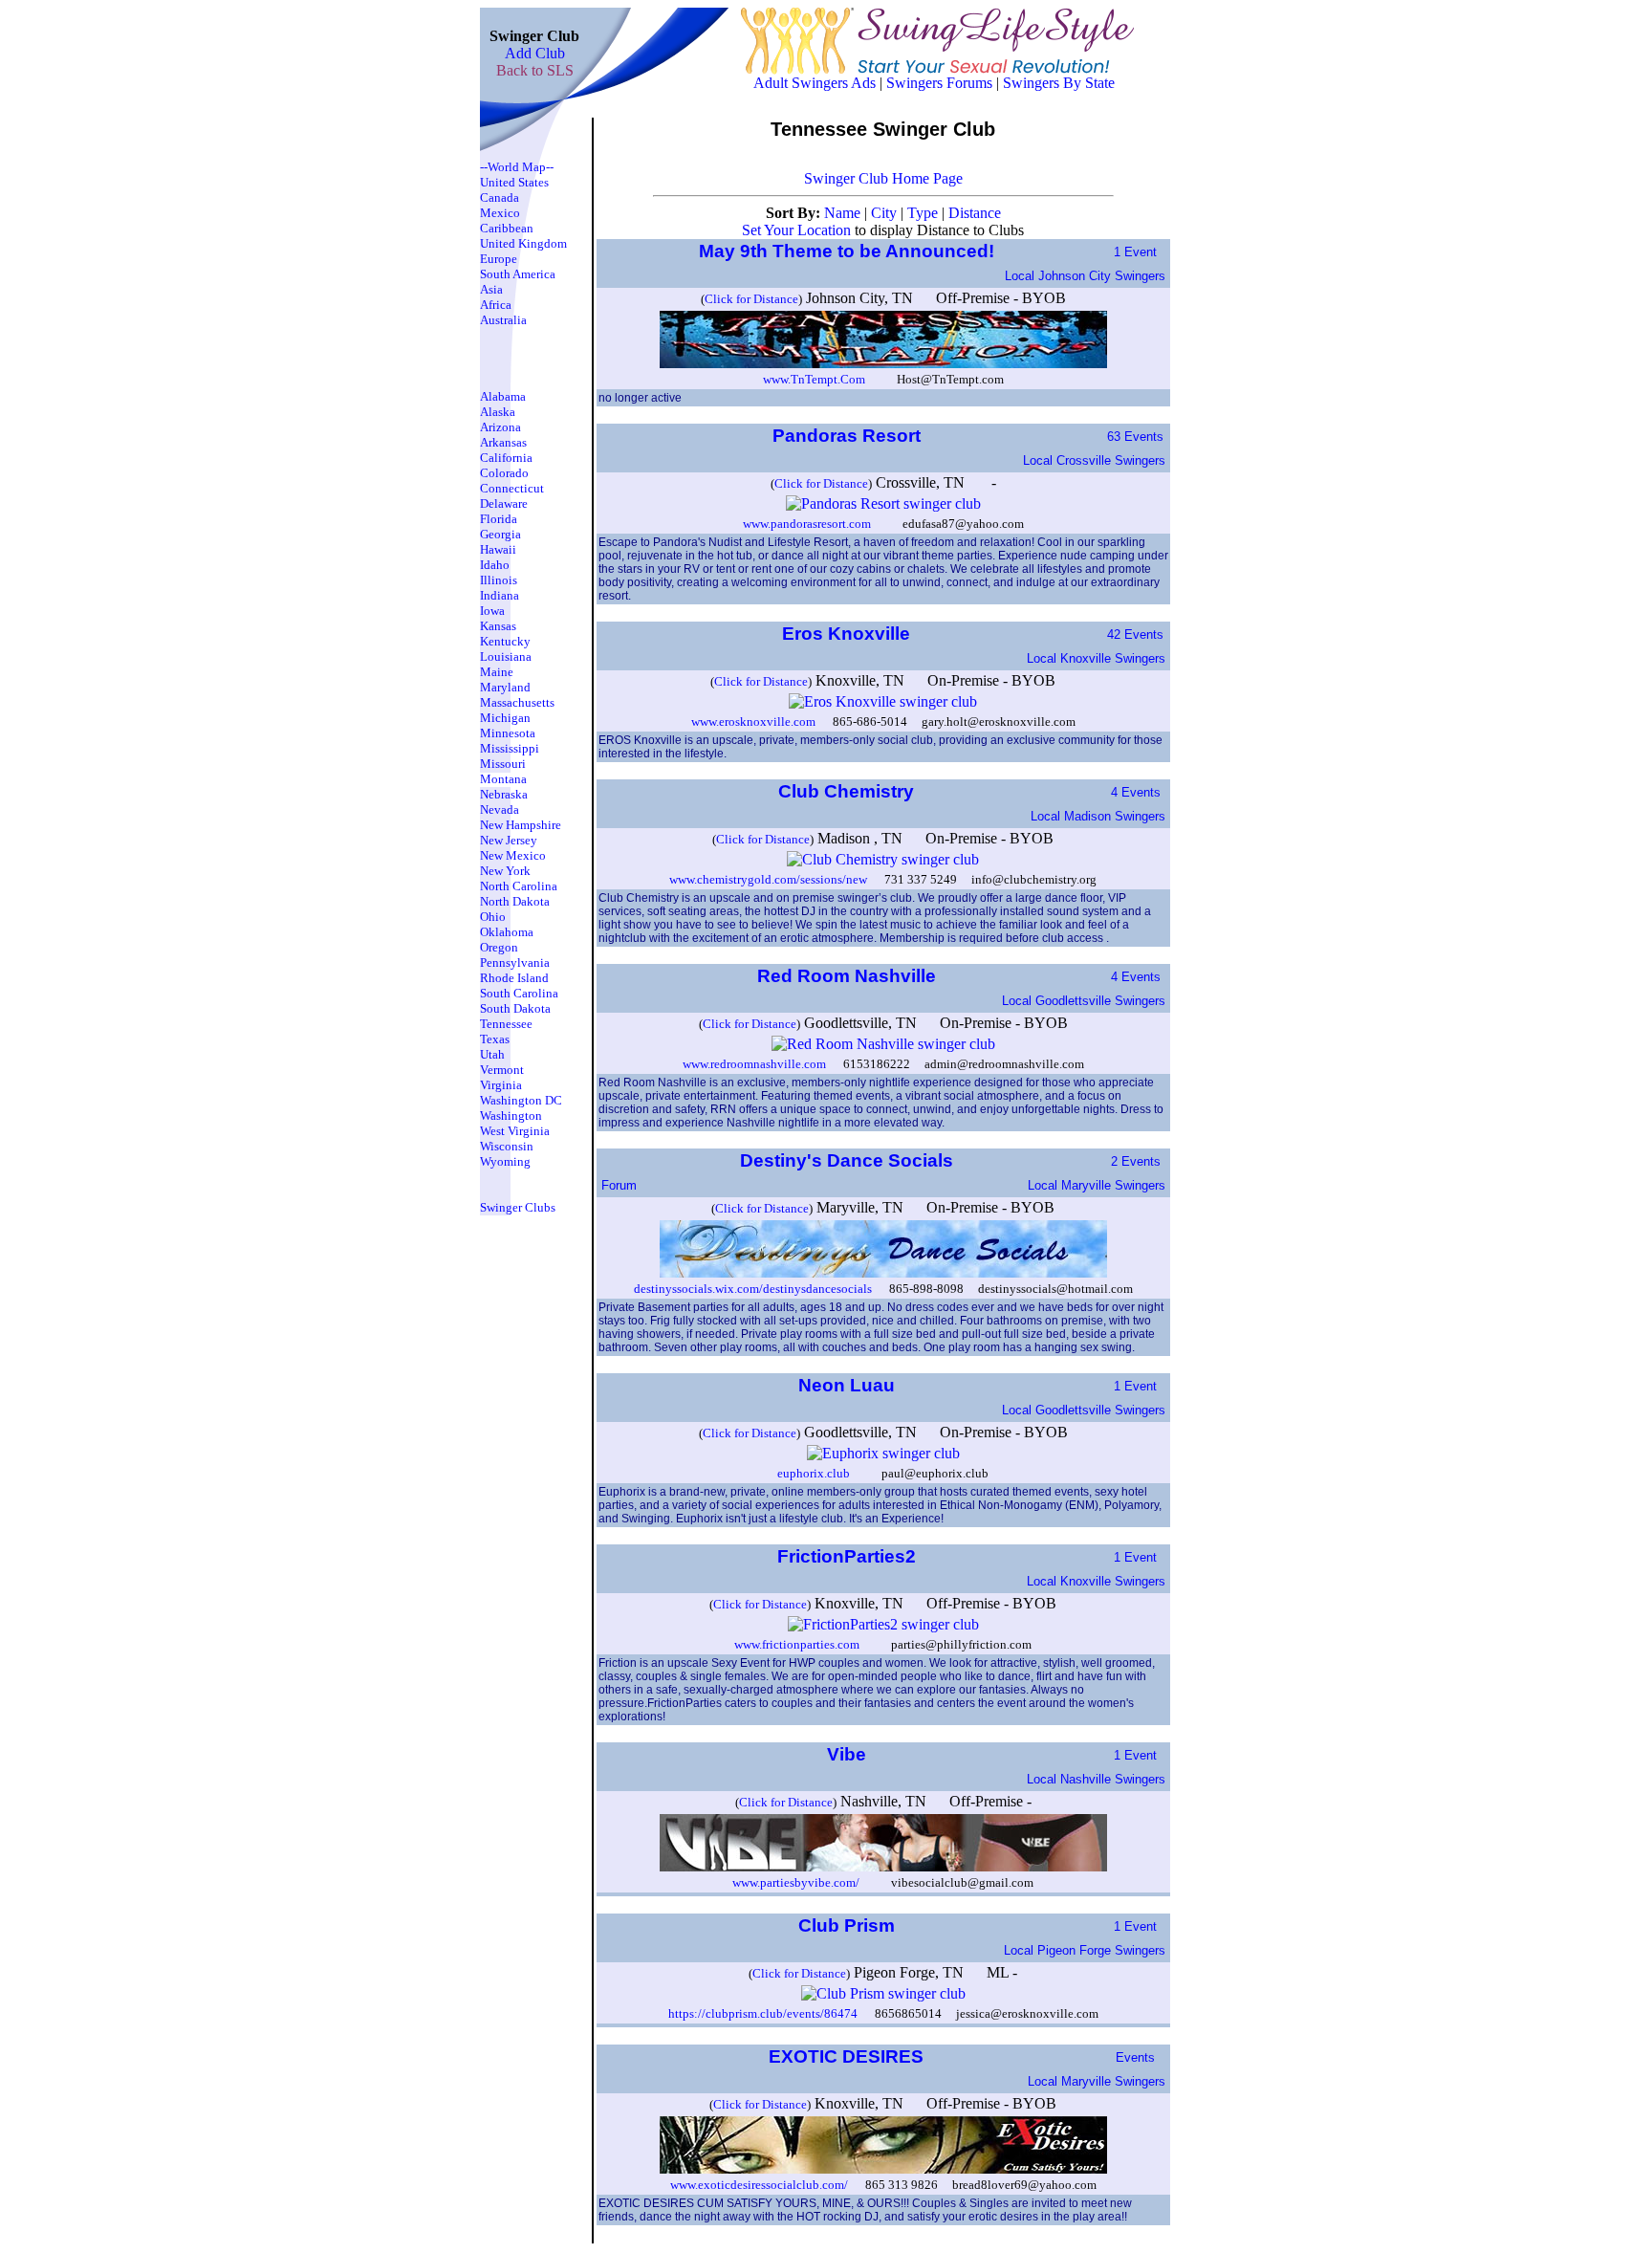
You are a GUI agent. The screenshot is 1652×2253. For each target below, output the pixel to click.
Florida (499, 519)
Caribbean (507, 228)
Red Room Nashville (849, 976)
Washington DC (521, 1100)
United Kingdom (523, 243)
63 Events (1135, 437)
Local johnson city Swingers (1085, 276)
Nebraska (504, 794)
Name (844, 213)
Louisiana (506, 656)
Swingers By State (1059, 83)
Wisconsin (507, 1146)
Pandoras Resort (849, 436)
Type (924, 213)
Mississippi (510, 748)
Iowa (492, 611)
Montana (503, 779)
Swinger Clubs (518, 1207)
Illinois (499, 580)
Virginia (501, 1085)
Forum (619, 1185)
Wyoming (505, 1161)
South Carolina (519, 993)
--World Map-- (517, 167)
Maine (497, 672)
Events (1135, 2057)
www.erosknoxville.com (753, 722)
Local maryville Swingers (1097, 1185)
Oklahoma (507, 932)
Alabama (503, 396)
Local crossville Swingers (1094, 460)
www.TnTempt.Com (814, 379)
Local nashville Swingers (1096, 1779)
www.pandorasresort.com (807, 524)
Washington (511, 1116)
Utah (492, 1054)
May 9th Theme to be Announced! (849, 251)
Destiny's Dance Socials (849, 1160)
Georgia (500, 534)
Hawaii (498, 549)
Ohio (493, 917)
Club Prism (849, 1925)
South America (518, 274)
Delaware (504, 503)
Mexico (500, 213)
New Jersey (509, 840)
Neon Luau (849, 1385)
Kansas (498, 626)
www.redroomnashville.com (754, 1064)
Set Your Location (796, 230)
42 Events (1135, 634)
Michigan (505, 718)
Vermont (502, 1070)
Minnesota (508, 733)
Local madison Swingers (1098, 816)
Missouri (503, 764)
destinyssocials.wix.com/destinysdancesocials (753, 1289)
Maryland (505, 687)
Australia (503, 320)
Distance (975, 213)
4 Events (1136, 792)
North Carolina (519, 886)
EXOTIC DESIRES (848, 2056)
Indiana (500, 595)
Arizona (500, 427)
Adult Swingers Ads (815, 83)
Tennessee (506, 1024)
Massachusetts (517, 702)
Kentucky (505, 641)
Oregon (499, 947)
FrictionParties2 (849, 1556)
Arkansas (503, 442)
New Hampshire (521, 825)
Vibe (849, 1754)
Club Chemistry (848, 791)
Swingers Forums (939, 83)
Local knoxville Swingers (1096, 658)
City (886, 213)
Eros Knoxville (848, 634)
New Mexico (513, 855)
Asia (491, 289)
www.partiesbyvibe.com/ (796, 1882)
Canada (500, 197)
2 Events (1136, 1161)
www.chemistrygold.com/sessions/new (768, 879)
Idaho (495, 565)
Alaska (498, 412)
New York (505, 871)
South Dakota (515, 1008)
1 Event (1135, 252)
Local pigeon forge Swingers (1085, 1950)
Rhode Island (514, 978)
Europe (499, 259)
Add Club (535, 53)
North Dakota (515, 901)
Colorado (504, 473)
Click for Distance (751, 299)
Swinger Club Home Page (883, 178)
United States (514, 182)
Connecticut (512, 488)
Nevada (500, 809)
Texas (495, 1039)
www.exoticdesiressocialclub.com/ (759, 2185)
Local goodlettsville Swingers (1084, 1001)
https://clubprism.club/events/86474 (763, 2013)
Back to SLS (535, 70)
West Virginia (515, 1131)
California (506, 458)
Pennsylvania (515, 962)
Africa (496, 305)
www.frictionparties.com (797, 1644)
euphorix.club (814, 1473)
